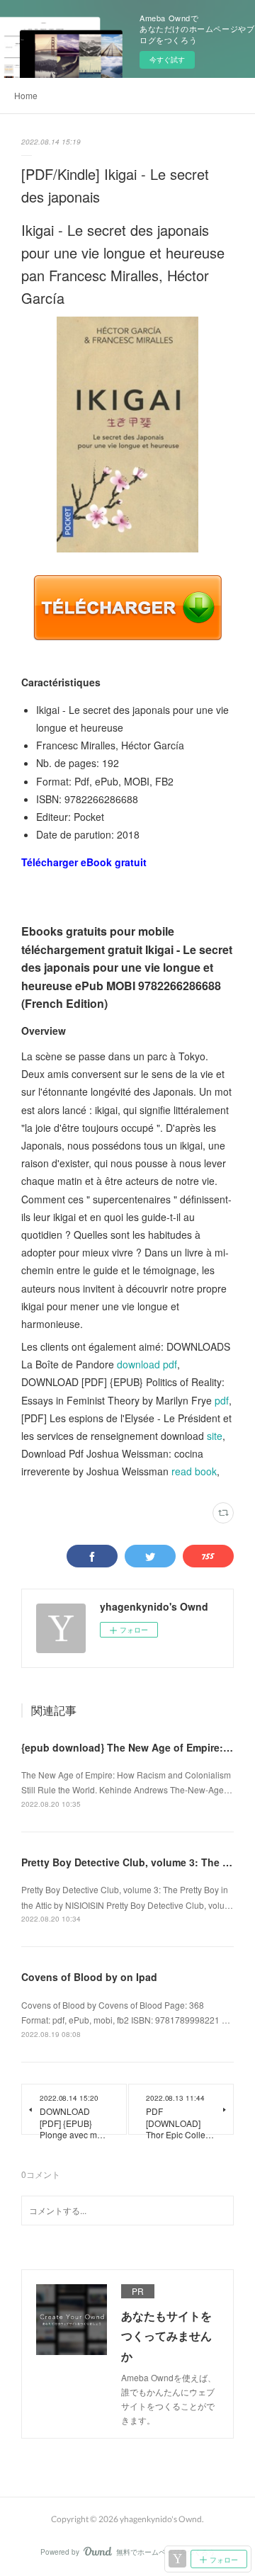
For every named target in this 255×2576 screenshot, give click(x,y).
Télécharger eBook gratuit (84, 862)
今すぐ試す (167, 59)
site (215, 1436)
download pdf (147, 1364)
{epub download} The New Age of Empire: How (134, 1747)
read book (194, 1471)
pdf (222, 1400)
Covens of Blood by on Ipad (89, 1977)
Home (26, 95)
